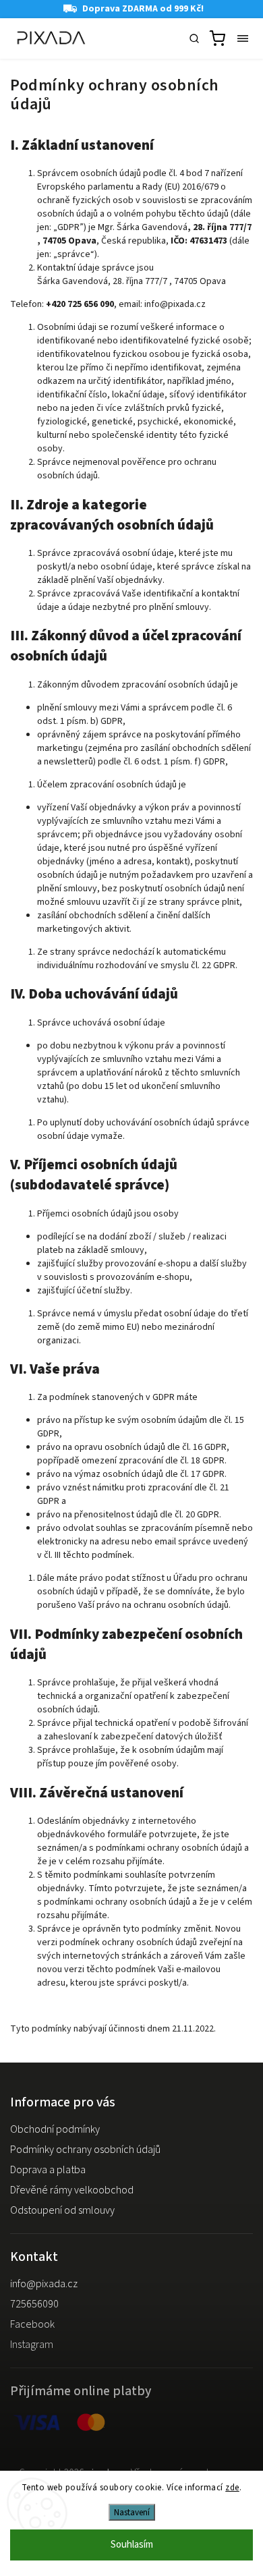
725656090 (34, 2304)
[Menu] (243, 38)
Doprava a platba (48, 2170)
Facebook (32, 2324)
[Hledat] (194, 38)
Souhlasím (132, 2545)
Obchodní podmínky (55, 2129)
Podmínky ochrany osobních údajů (85, 2150)
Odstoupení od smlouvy (62, 2210)
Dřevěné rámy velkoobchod (72, 2190)
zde (232, 2488)
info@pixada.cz (44, 2284)
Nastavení (132, 2512)
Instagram (32, 2345)
